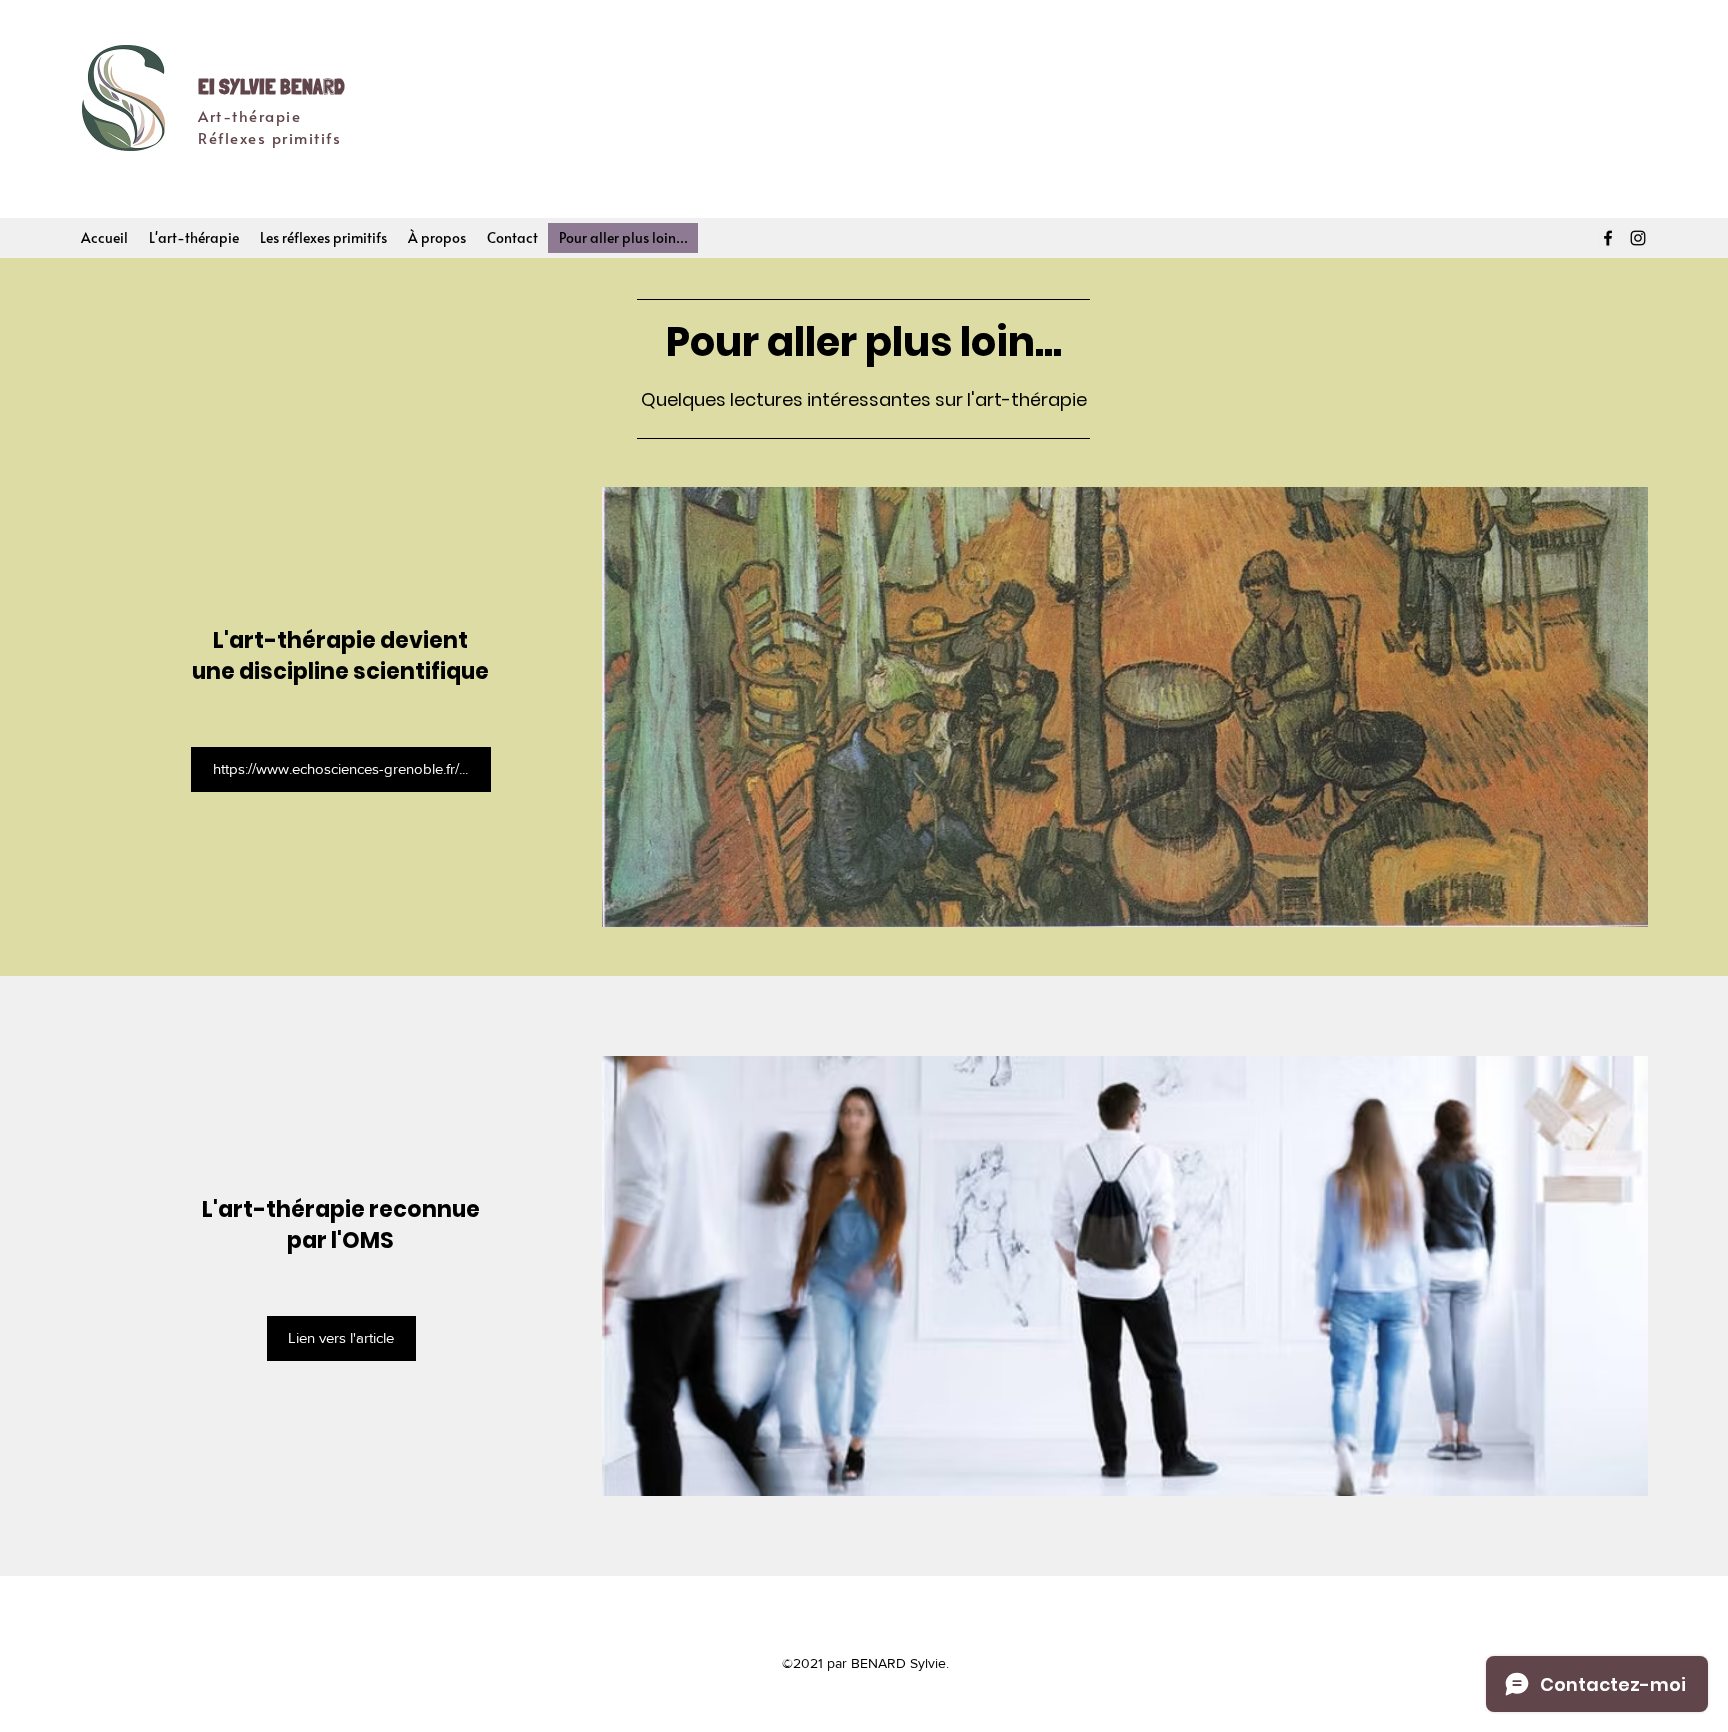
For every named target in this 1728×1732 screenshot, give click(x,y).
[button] (193, 238)
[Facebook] (1608, 238)
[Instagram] (1638, 238)
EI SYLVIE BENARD (271, 86)
